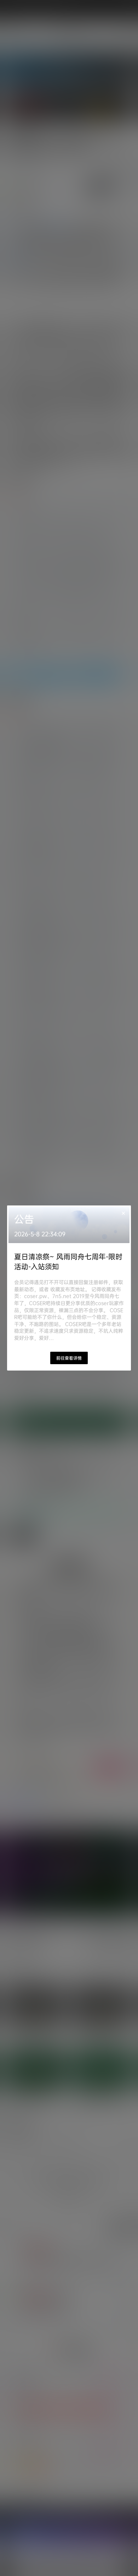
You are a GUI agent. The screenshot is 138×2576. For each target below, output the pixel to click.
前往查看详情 (69, 1358)
